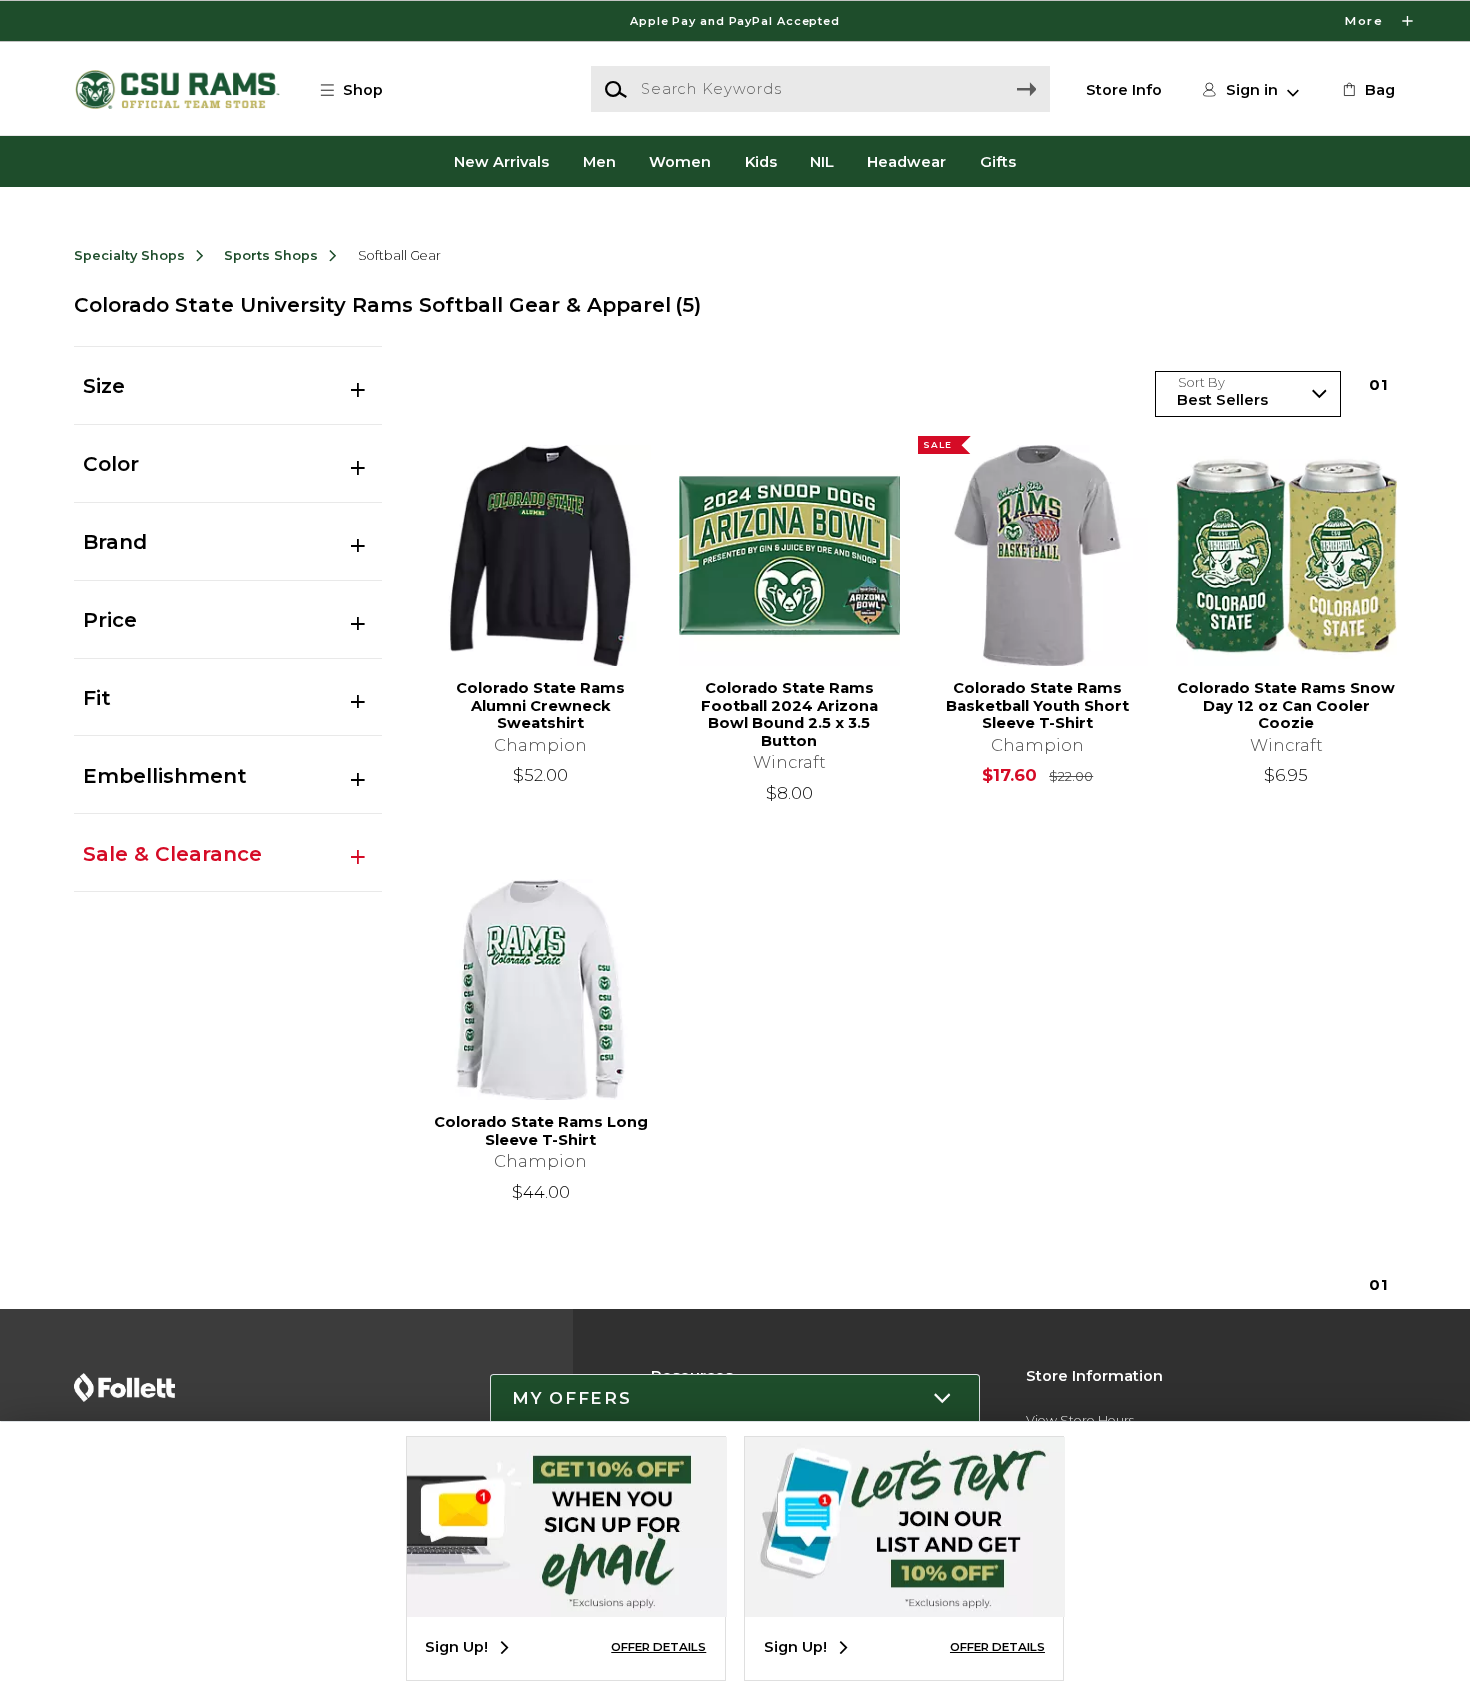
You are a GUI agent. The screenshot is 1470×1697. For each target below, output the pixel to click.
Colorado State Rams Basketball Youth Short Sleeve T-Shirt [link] (1037, 706)
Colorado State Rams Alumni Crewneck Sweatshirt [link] (540, 706)
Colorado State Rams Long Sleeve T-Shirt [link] (541, 1131)
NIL (822, 161)
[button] (735, 21)
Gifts (998, 161)
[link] (1367, 90)
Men (599, 161)
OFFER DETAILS (658, 1647)
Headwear (906, 161)
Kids (761, 161)
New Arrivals (501, 161)
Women (680, 161)
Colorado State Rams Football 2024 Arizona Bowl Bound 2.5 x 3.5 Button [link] (789, 715)
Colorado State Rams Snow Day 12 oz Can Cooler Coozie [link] (1286, 706)
